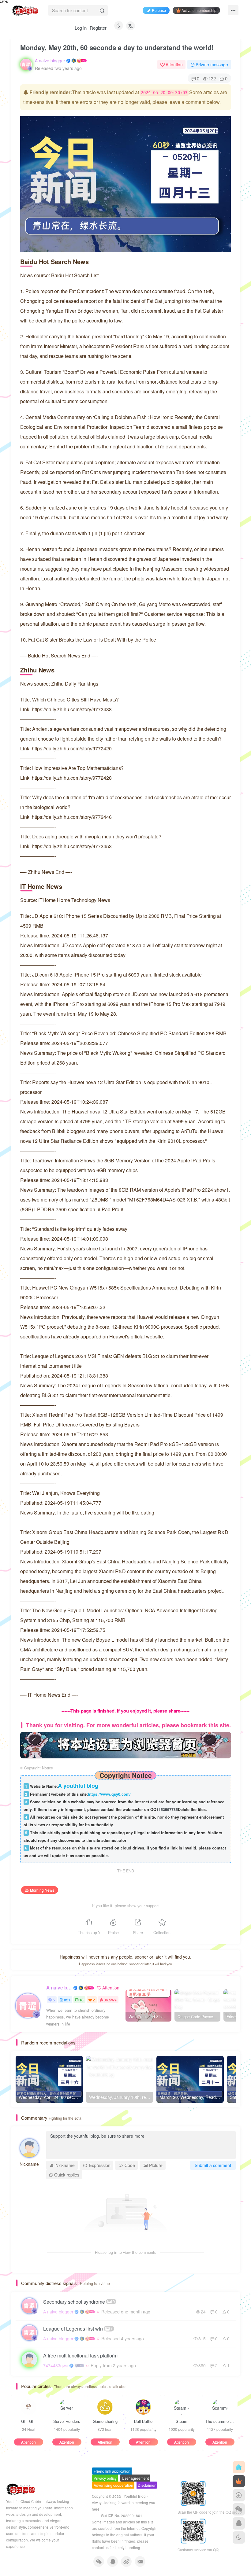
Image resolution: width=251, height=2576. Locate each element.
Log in (81, 28)
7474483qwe (56, 2365)
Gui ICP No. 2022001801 (122, 2515)
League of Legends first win (78, 2329)
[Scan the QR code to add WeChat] (239, 2509)
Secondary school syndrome (79, 2302)
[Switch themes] (239, 2537)
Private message (212, 64)
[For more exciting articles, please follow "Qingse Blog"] (126, 1744)
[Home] (239, 2467)
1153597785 (167, 1809)
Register (98, 28)
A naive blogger (50, 61)
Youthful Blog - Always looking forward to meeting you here (124, 2503)
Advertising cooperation (113, 2485)
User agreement (135, 2478)
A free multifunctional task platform (80, 2355)
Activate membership (199, 10)
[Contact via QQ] (239, 2523)
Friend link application (112, 2471)
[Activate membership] (239, 2481)
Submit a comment (213, 2165)
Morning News (42, 1890)
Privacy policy (105, 2478)
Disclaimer (147, 2485)
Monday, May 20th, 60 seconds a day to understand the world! (117, 47)
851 (67, 2000)
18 (81, 2000)
